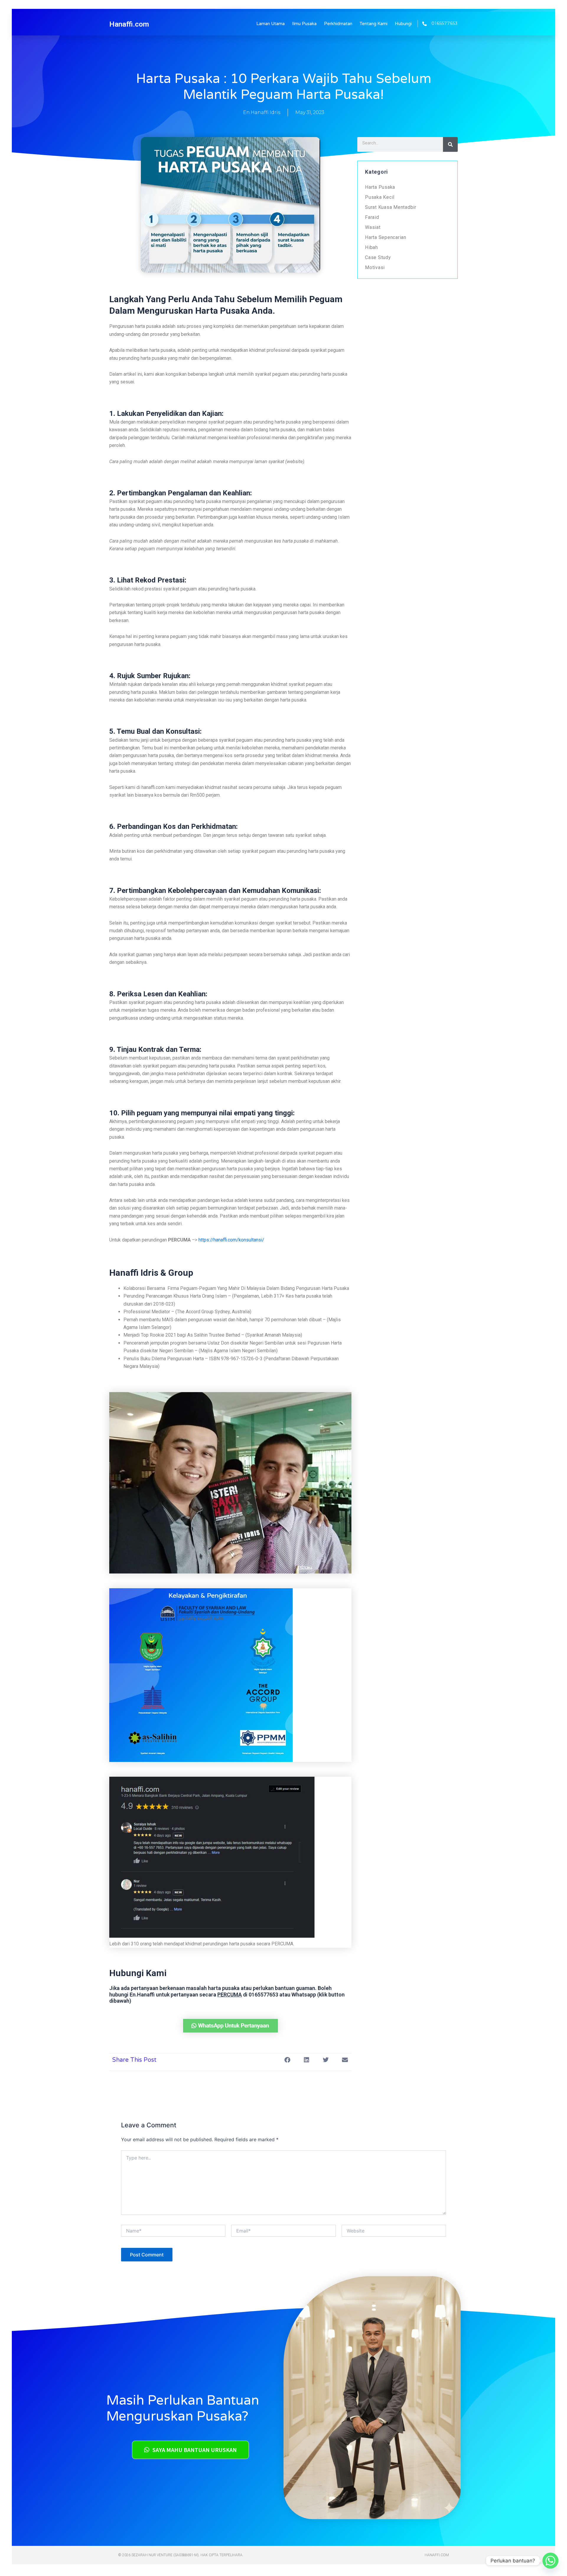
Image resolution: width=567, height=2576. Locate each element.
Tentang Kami (374, 24)
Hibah (372, 247)
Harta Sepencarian (386, 237)
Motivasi (375, 267)
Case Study (378, 257)
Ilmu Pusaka (304, 24)
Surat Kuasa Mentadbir (391, 207)
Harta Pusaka (380, 187)
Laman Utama (271, 24)
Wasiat (373, 227)
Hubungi (403, 24)
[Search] (450, 144)
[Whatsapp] (550, 2561)
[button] (287, 2060)
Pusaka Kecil (380, 197)
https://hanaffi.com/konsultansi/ (231, 1240)
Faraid (372, 217)
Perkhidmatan (338, 24)
